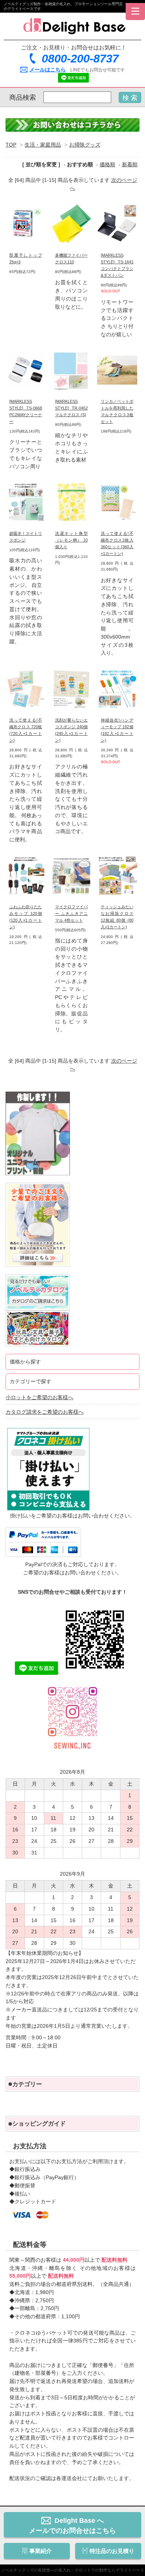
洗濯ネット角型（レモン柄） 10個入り (71, 540)
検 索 (130, 98)
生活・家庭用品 (43, 145)
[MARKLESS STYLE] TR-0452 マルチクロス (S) (71, 408)
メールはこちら (48, 70)
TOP (11, 145)
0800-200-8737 (80, 59)
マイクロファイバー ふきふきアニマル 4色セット (71, 913)
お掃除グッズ (85, 145)
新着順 (130, 165)
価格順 (107, 165)
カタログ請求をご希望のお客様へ (45, 1412)
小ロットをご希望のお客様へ (39, 1398)
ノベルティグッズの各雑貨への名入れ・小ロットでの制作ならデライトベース (73, 2570)
